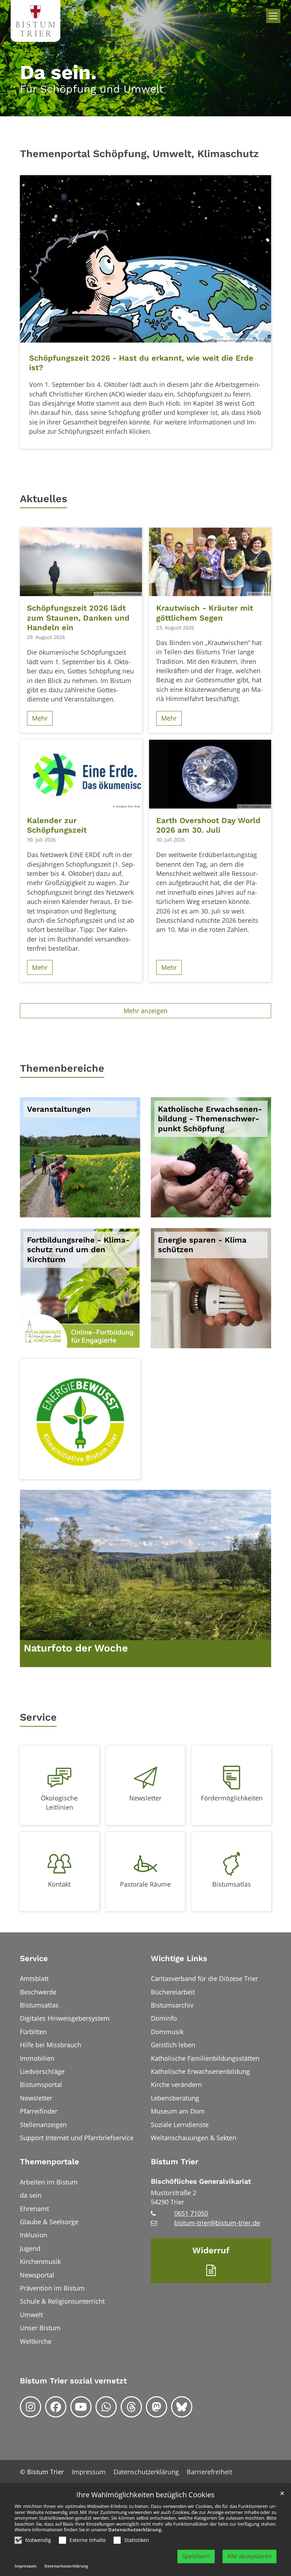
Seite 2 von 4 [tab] (139, 443)
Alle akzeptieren (249, 2556)
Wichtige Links (179, 1958)
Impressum (26, 2566)
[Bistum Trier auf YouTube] (81, 2407)
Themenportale (50, 2162)
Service (38, 1717)
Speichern (196, 2556)
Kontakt (59, 1884)
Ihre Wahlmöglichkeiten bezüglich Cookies (145, 2495)
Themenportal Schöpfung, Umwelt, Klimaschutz (139, 154)
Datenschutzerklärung (135, 2530)
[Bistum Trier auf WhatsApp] (106, 2407)
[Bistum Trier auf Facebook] (56, 2407)
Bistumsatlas (232, 1884)
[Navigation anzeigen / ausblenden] (273, 16)
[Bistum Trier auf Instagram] (31, 2407)
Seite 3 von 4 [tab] (152, 443)
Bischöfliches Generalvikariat (201, 2181)
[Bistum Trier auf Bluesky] (182, 2407)
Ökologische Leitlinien (59, 1803)
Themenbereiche (62, 1068)
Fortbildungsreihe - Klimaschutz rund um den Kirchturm (78, 1250)
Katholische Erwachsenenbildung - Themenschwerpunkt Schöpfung (210, 1119)
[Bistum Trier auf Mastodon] (157, 2407)
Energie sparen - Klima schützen (202, 1245)
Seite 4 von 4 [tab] (164, 443)
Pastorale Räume (145, 1884)
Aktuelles (43, 499)
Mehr (40, 718)
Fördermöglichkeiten (232, 1798)
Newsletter (145, 1798)
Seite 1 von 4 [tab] (127, 443)
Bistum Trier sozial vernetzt (73, 2381)
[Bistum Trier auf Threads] (131, 2407)
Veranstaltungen (59, 1109)
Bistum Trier (175, 2162)
